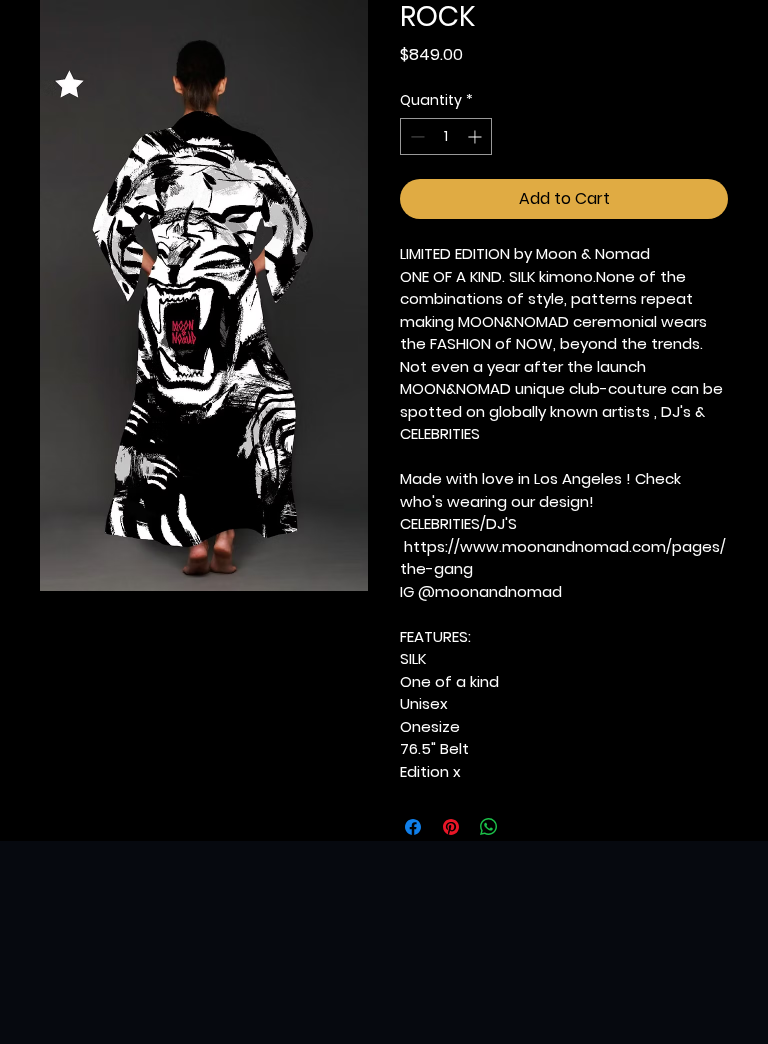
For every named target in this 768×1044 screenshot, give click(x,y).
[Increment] (476, 136)
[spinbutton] (446, 136)
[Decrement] (415, 136)
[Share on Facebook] (413, 827)
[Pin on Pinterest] (451, 827)
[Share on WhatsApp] (489, 827)
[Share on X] (527, 827)
